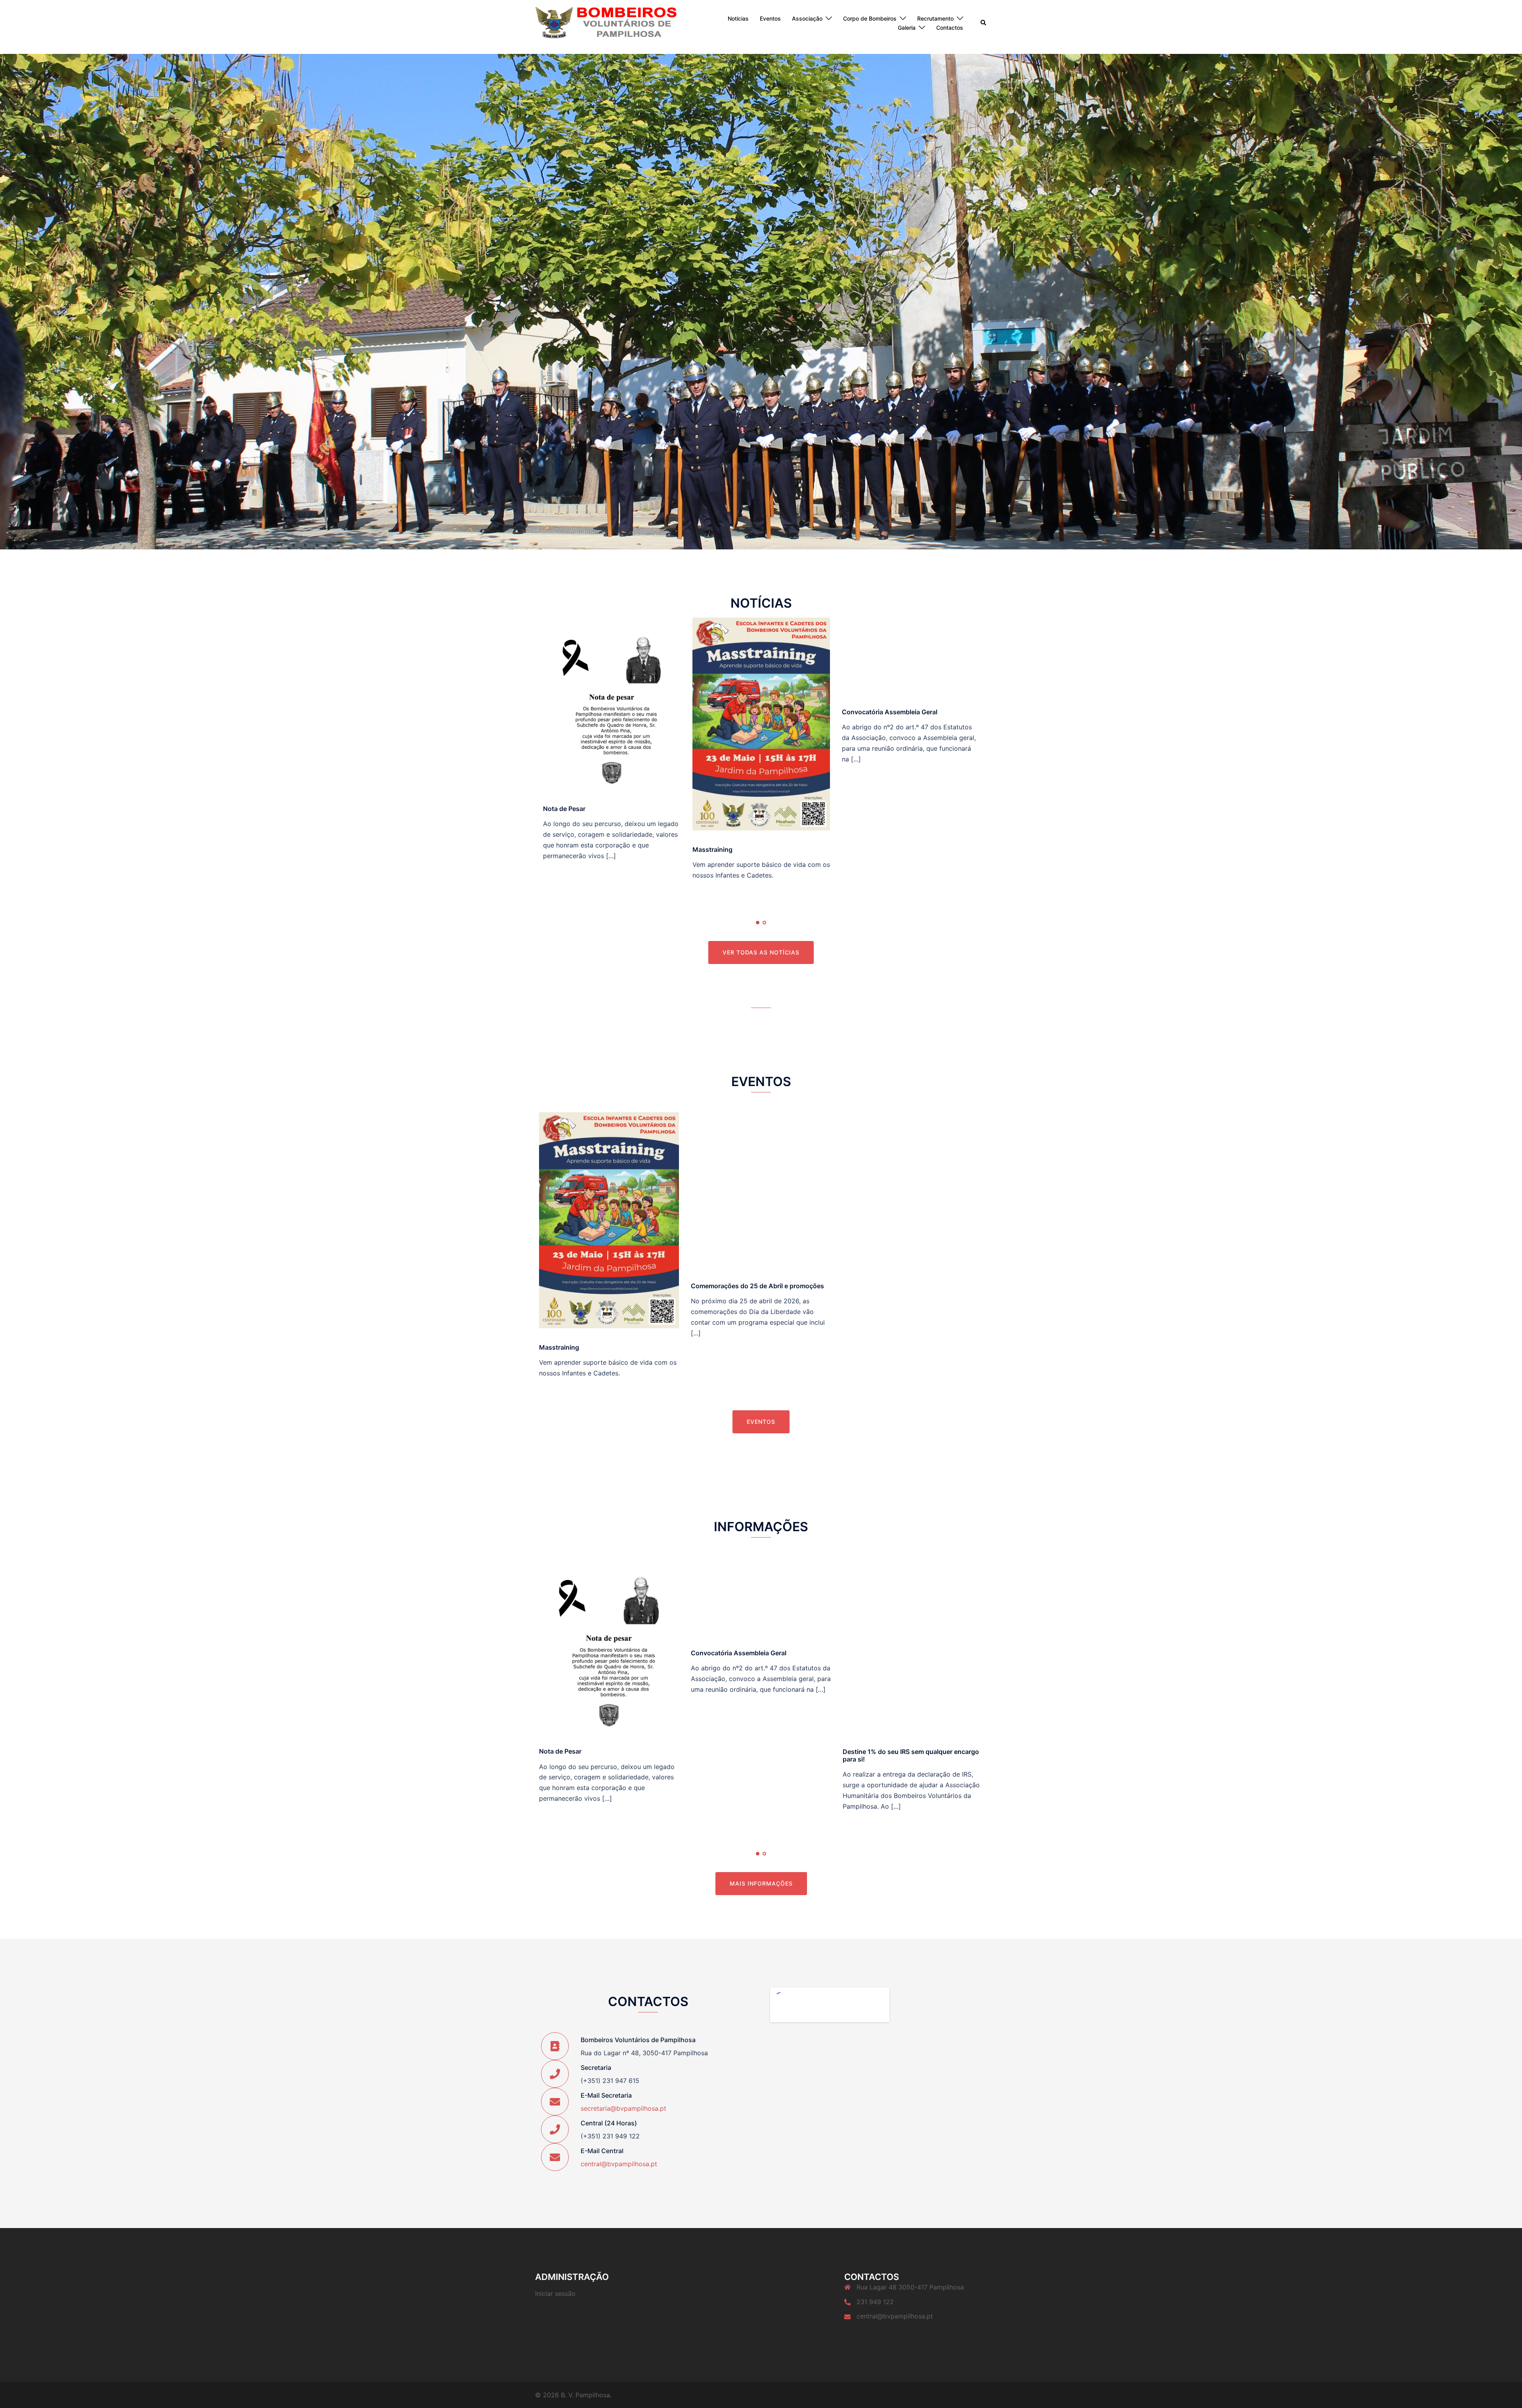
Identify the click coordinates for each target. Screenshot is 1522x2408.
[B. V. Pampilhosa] (606, 23)
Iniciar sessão (555, 2293)
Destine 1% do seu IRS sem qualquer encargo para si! (911, 1755)
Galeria (907, 28)
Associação (807, 18)
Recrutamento (935, 18)
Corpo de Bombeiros (870, 18)
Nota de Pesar (564, 809)
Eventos (770, 18)
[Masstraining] (761, 723)
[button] (984, 23)
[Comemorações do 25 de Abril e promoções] (761, 1189)
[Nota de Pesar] (612, 703)
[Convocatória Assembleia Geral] (911, 655)
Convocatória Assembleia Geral (890, 712)
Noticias (738, 18)
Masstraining (712, 849)
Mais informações (761, 1883)
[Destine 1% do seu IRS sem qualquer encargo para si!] (913, 1644)
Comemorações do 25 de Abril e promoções (757, 1286)
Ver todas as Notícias (761, 952)
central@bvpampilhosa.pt (619, 2164)
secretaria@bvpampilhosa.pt (623, 2108)
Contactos (950, 28)
